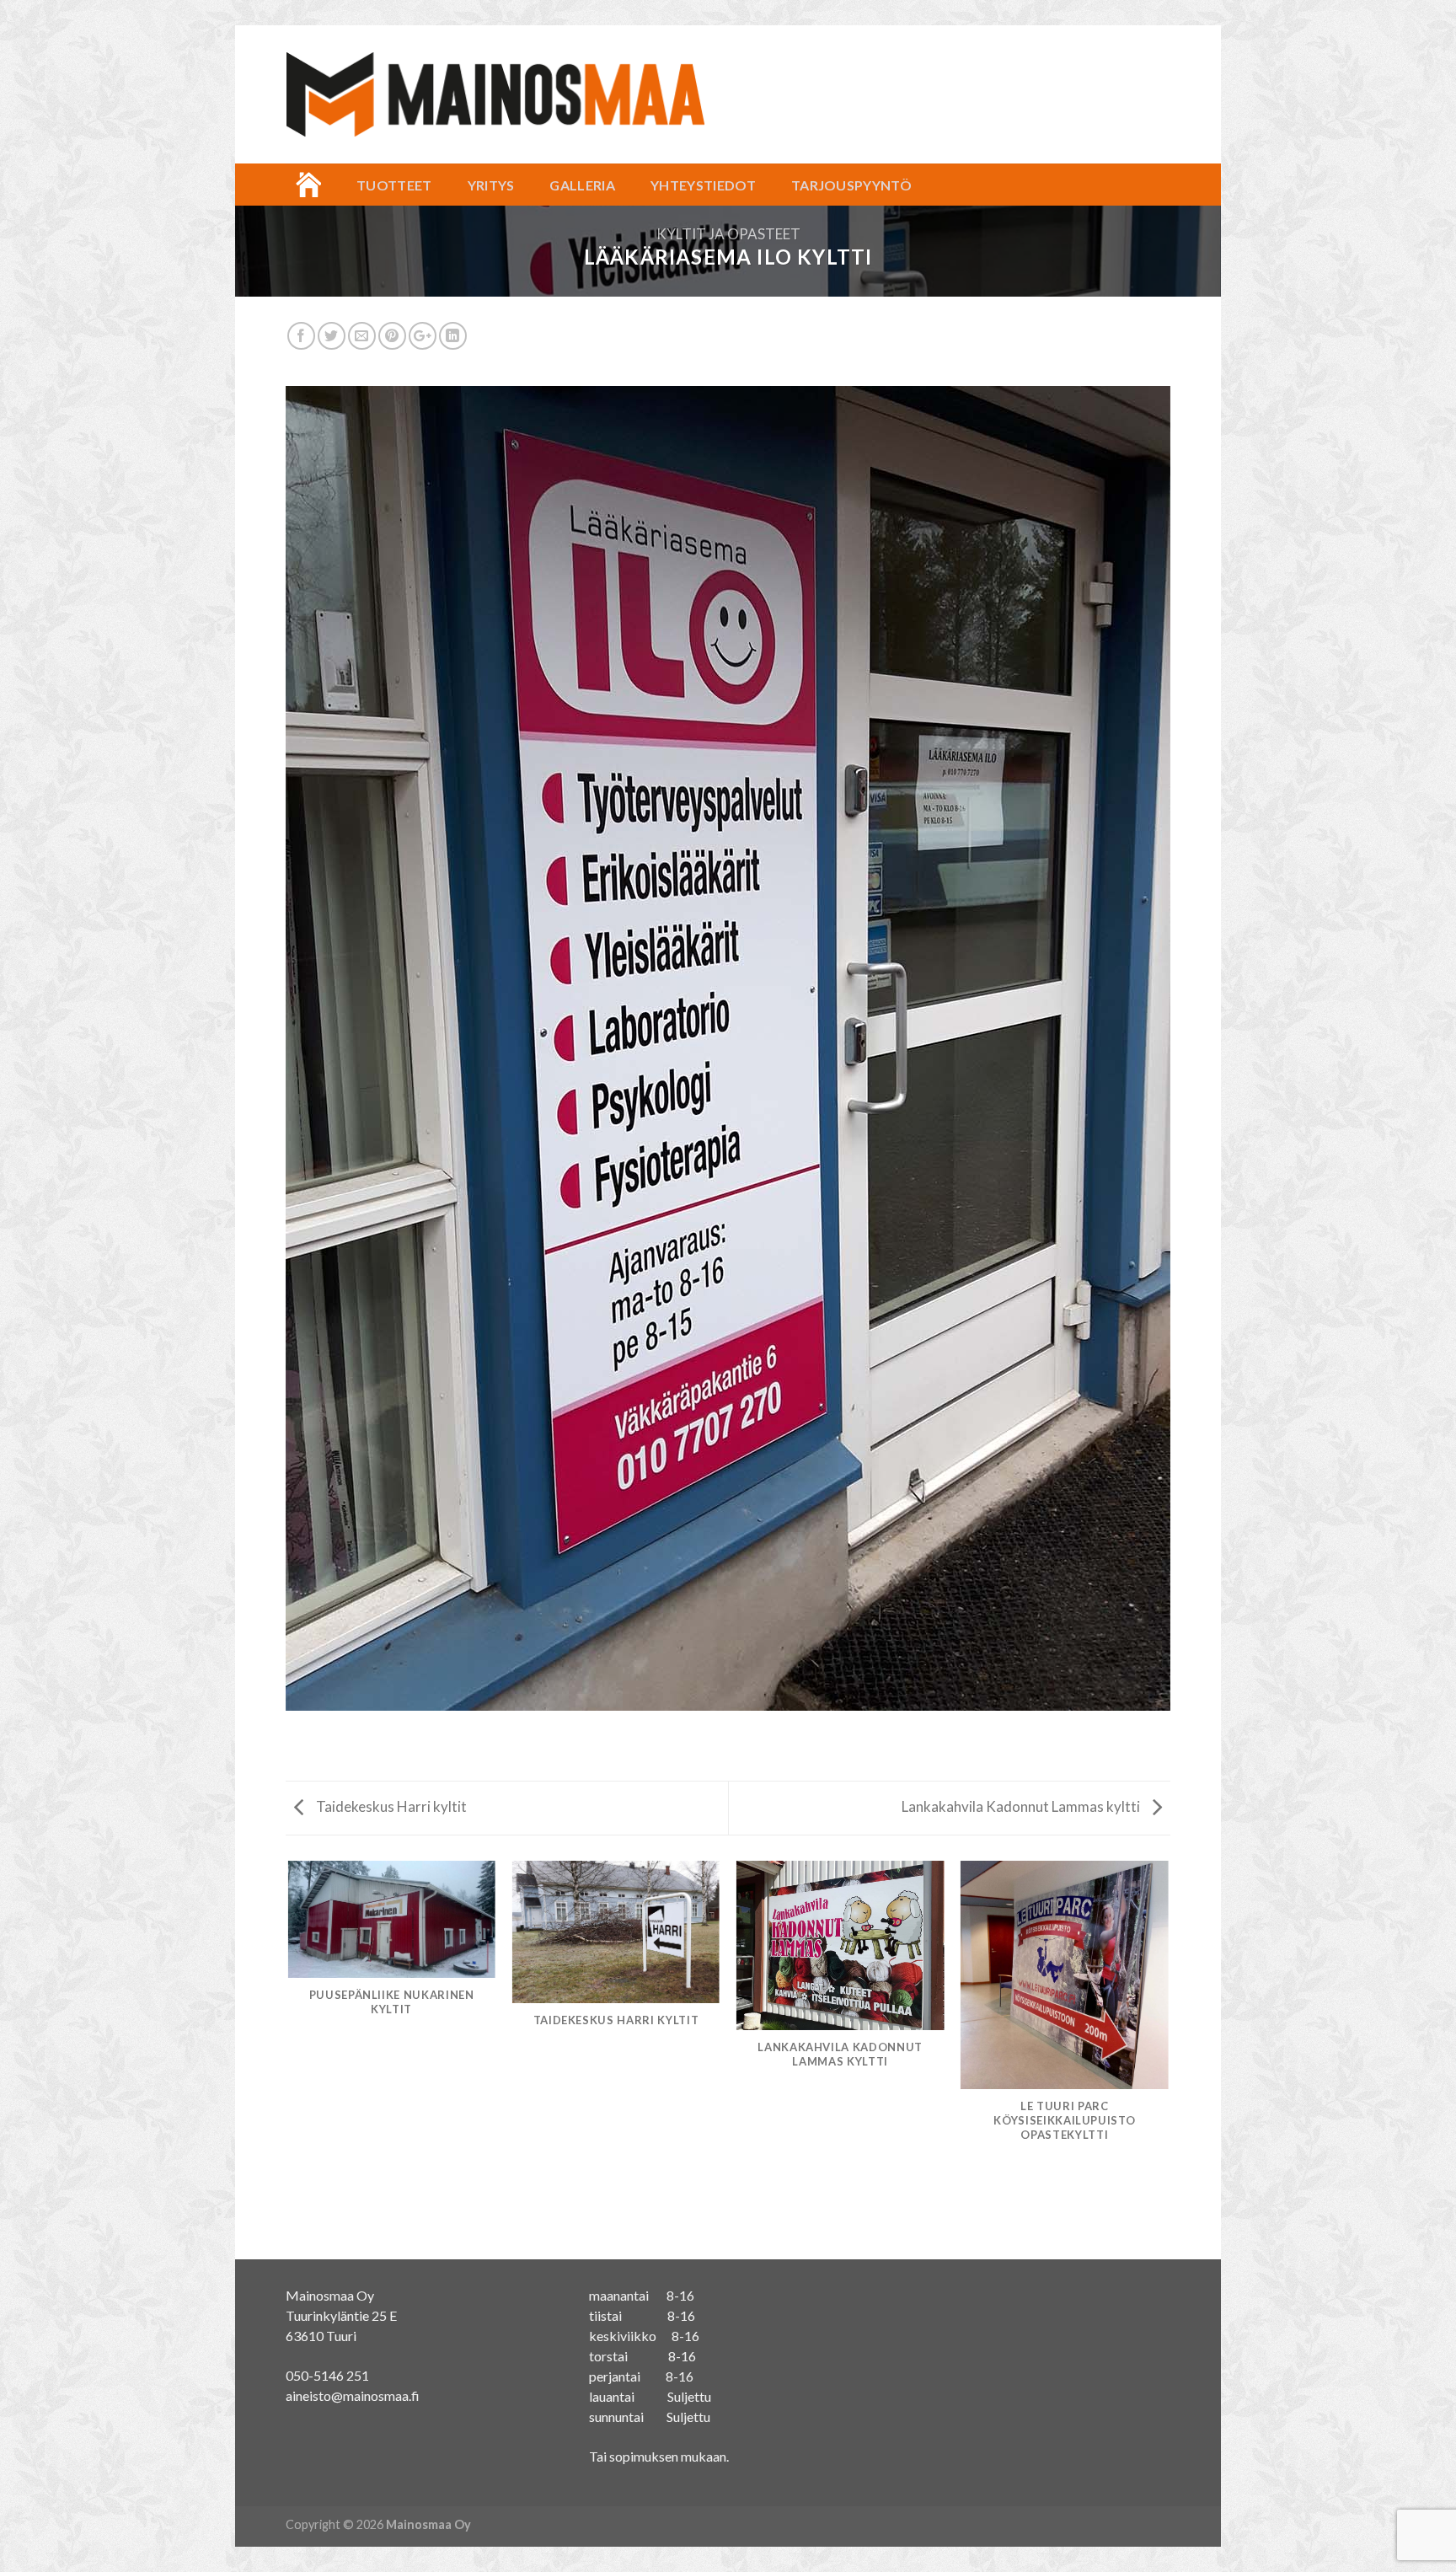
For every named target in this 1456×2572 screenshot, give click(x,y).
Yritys (491, 185)
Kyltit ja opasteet (728, 234)
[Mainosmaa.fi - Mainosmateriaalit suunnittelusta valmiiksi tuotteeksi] (495, 95)
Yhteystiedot (703, 185)
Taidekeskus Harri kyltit (390, 1806)
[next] (1168, 2059)
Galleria (582, 185)
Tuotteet (394, 185)
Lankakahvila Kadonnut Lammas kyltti (1022, 1806)
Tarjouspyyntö (851, 185)
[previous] (289, 2059)
